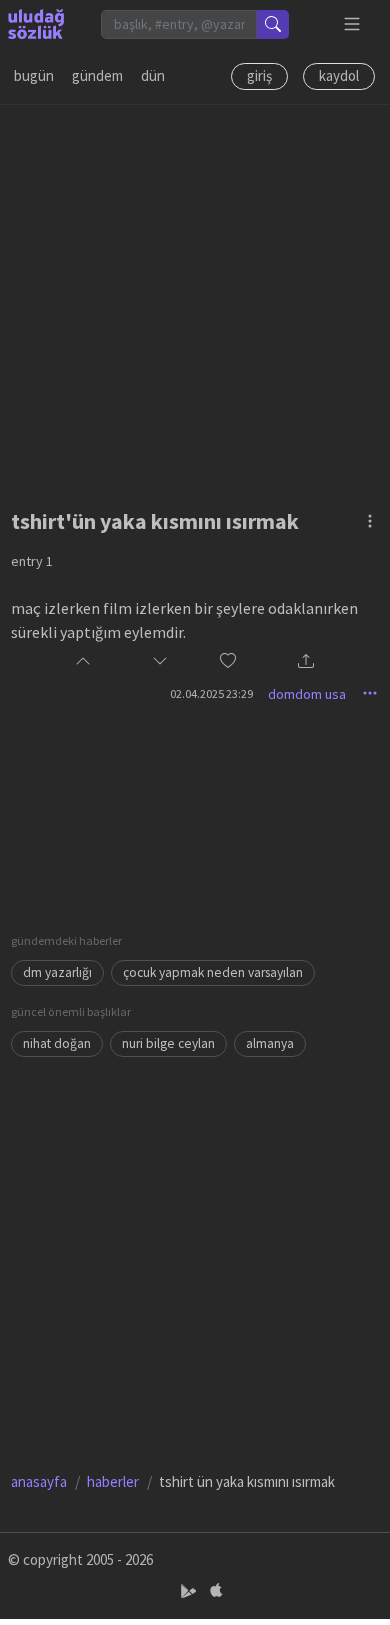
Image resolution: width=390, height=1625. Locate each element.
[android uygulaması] (190, 1590)
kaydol (339, 75)
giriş (259, 75)
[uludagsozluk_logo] (36, 24)
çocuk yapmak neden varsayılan (213, 972)
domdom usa (307, 694)
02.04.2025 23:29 (211, 693)
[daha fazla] (352, 24)
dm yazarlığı (57, 972)
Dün (153, 75)
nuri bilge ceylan (168, 1043)
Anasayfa (39, 1481)
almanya (270, 1043)
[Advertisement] (195, 300)
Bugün (34, 75)
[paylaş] (306, 662)
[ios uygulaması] (216, 1590)
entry (32, 561)
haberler (113, 1481)
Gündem (97, 75)
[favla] (228, 661)
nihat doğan (57, 1043)
